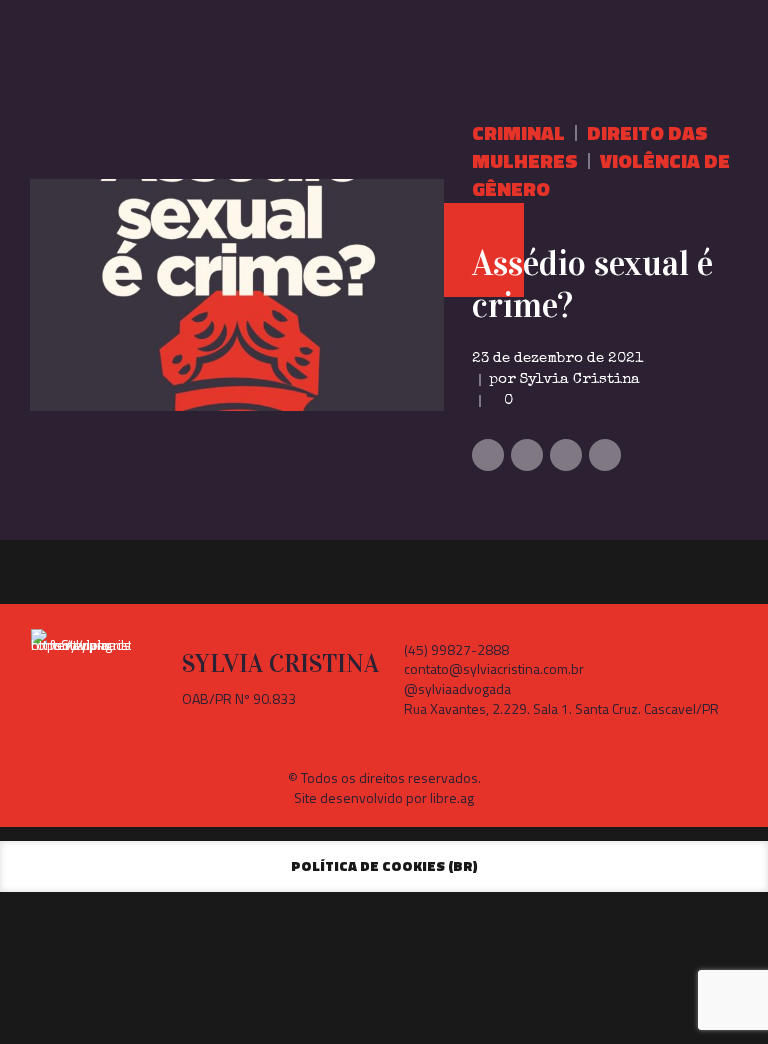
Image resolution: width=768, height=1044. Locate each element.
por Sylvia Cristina (564, 379)
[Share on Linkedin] (566, 455)
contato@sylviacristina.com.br (494, 668)
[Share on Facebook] (488, 455)
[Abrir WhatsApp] (718, 993)
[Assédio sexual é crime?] (237, 295)
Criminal (518, 132)
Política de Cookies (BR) (384, 865)
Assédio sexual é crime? (592, 284)
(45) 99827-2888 (456, 649)
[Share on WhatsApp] (605, 455)
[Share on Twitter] (527, 455)
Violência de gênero (601, 174)
